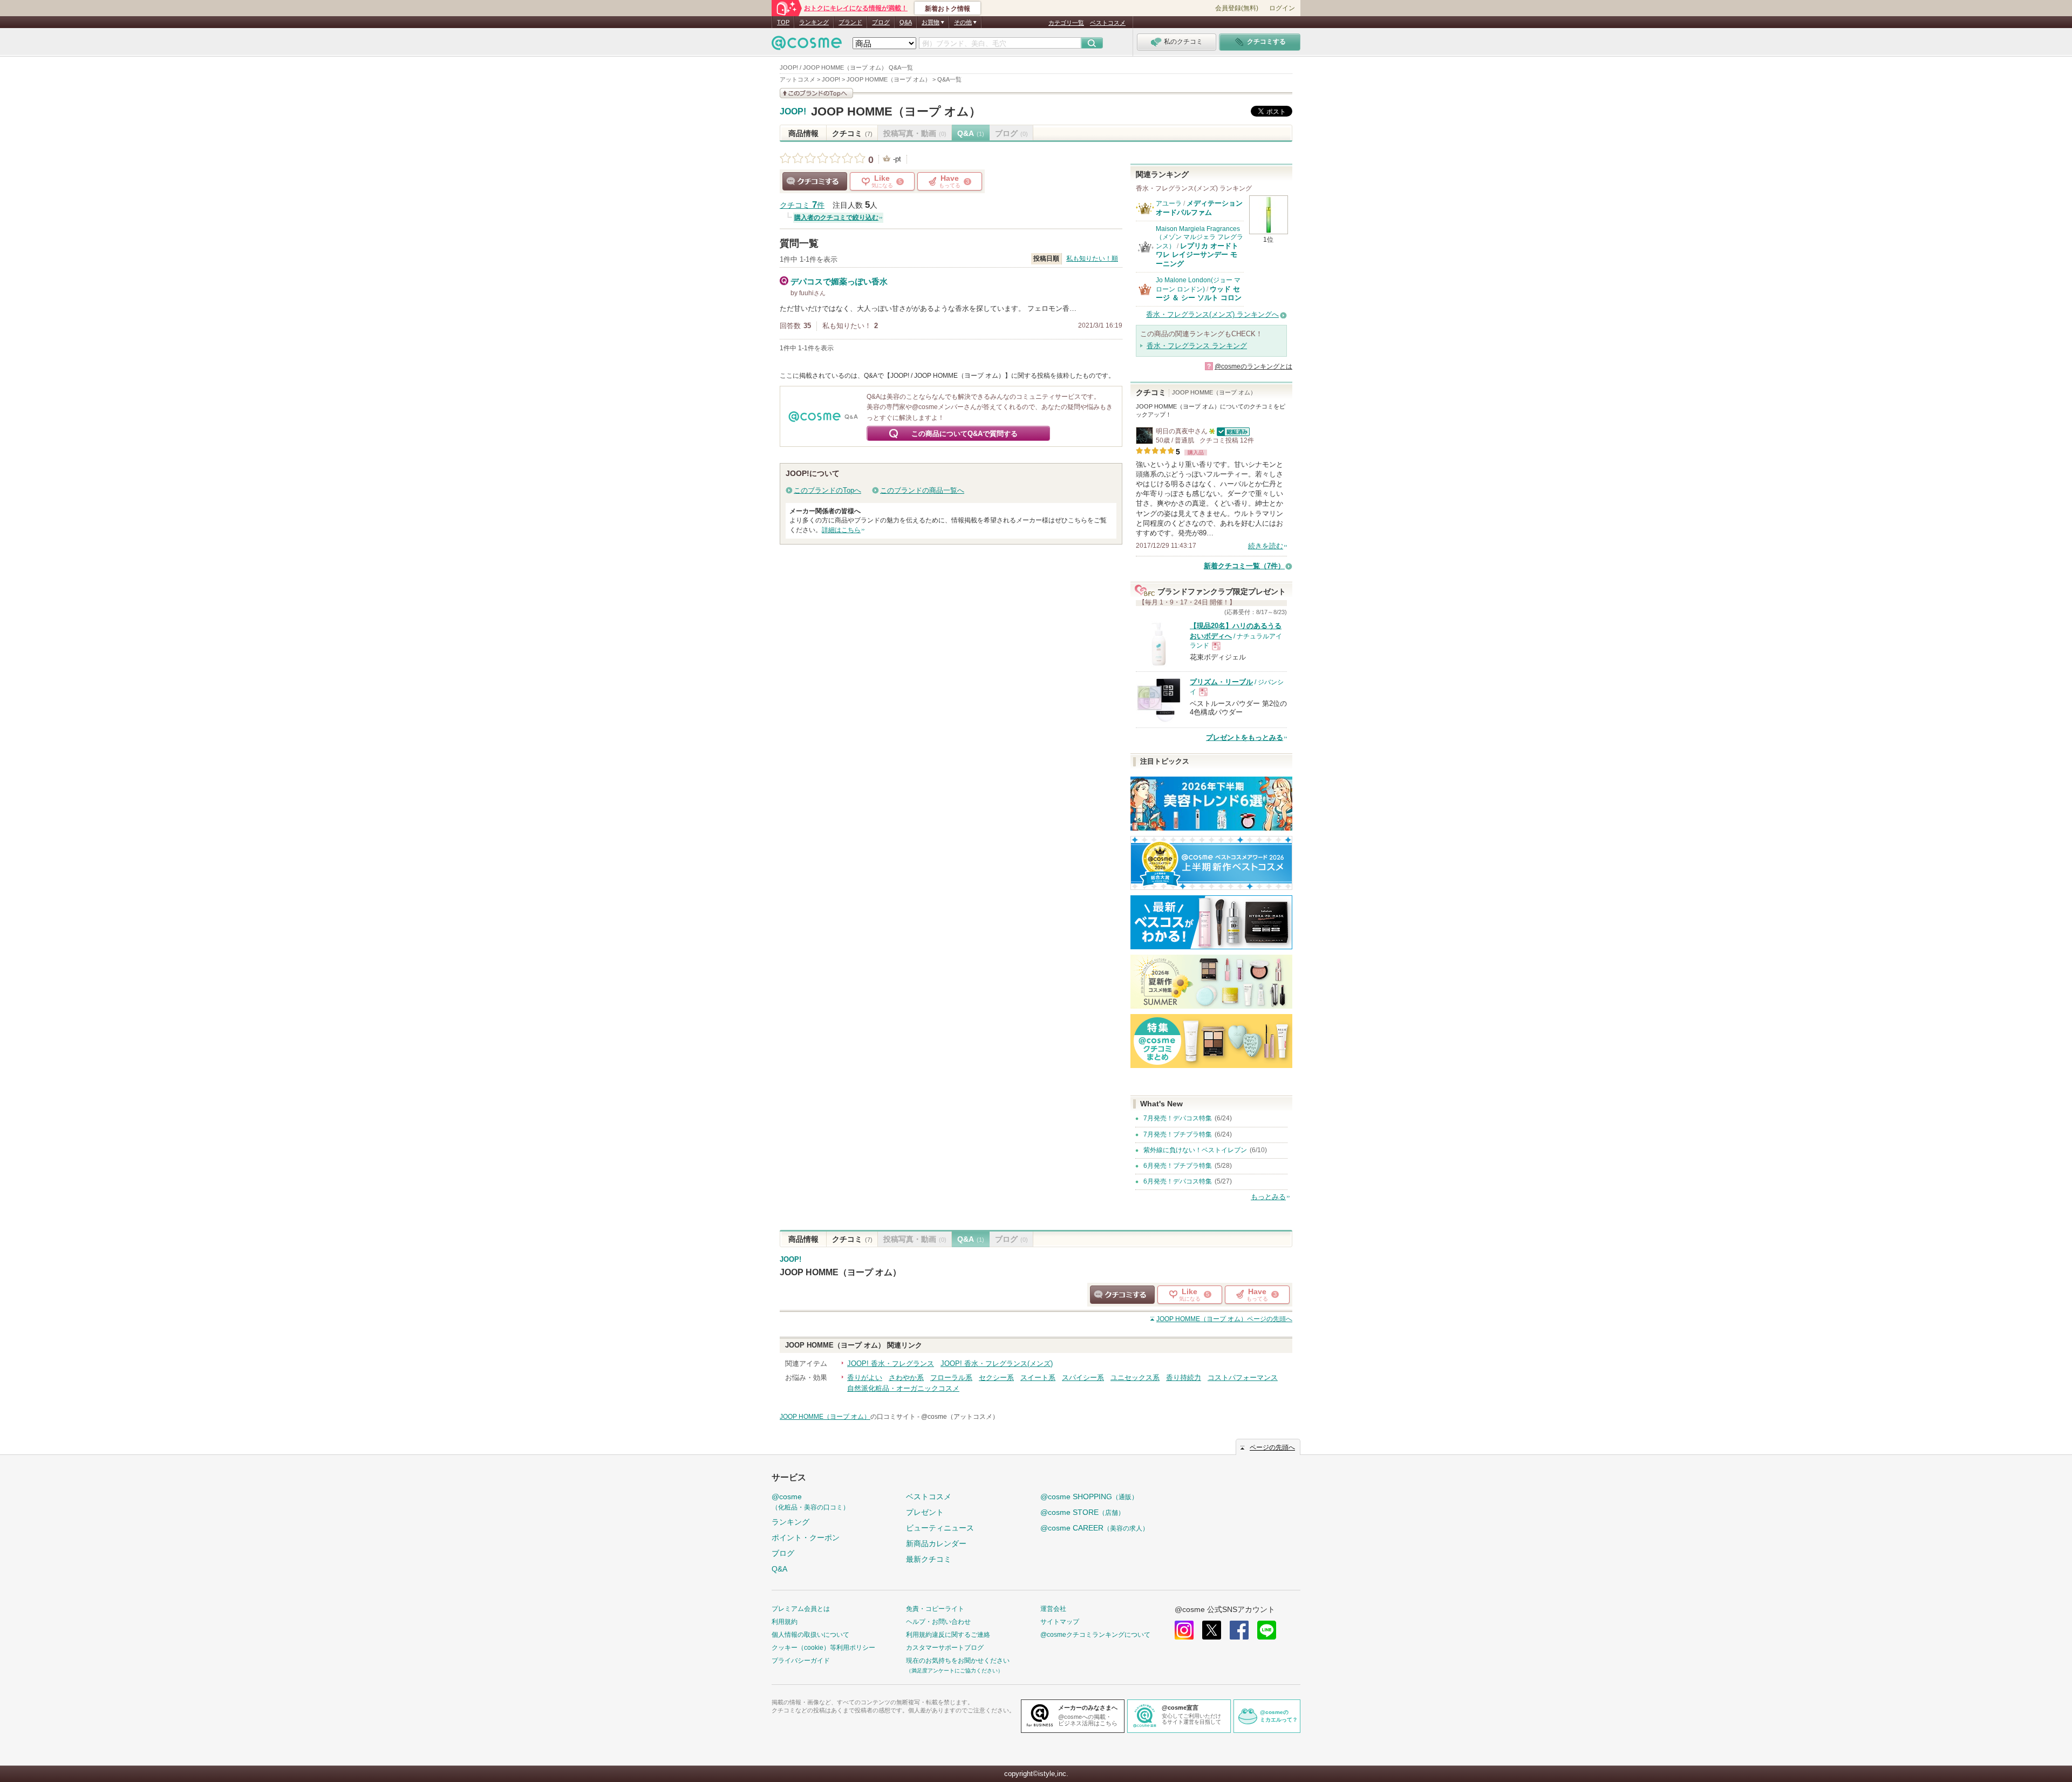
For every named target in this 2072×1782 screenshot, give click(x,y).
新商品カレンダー (936, 1543)
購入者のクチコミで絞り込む (836, 217)
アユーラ (1169, 203)
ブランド (850, 22)
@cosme (810, 1502)
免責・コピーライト (935, 1609)
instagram (1184, 1630)
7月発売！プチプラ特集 (1178, 1134)
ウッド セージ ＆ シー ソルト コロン (1199, 293)
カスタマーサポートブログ (945, 1648)
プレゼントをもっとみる (1245, 737)
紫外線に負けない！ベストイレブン (1195, 1150)
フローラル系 (951, 1378)
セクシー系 (996, 1378)
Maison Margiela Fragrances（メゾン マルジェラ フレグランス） (1199, 237)
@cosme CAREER (1095, 1528)
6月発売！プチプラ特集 (1178, 1166)
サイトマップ (1060, 1622)
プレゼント (925, 1512)
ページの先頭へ (1224, 1319)
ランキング (814, 22)
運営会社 (1053, 1609)
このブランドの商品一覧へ (922, 490)
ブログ (881, 22)
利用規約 (785, 1622)
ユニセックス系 (1135, 1378)
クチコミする (815, 181)
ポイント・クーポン (806, 1538)
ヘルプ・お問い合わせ (938, 1622)
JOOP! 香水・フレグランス (891, 1363)
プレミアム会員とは (801, 1609)
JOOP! (793, 112)
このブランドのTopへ (827, 490)
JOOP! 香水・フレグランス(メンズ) (997, 1363)
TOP (783, 22)
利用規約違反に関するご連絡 (948, 1635)
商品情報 (803, 133)
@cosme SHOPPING (1089, 1497)
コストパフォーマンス (1243, 1378)
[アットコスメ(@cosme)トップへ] (807, 46)
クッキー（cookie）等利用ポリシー (823, 1648)
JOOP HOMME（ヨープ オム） (896, 111)
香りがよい (865, 1378)
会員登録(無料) (1237, 8)
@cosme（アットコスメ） (960, 1417)
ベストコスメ (1108, 23)
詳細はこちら (841, 530)
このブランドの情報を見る (816, 93)
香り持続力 (1184, 1378)
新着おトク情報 (948, 9)
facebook (1239, 1630)
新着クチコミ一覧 (1244, 566)
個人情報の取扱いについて (810, 1635)
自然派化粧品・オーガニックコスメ (903, 1388)
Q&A (906, 22)
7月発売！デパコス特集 (1178, 1118)
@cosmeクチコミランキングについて (1095, 1635)
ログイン (1282, 8)
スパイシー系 (1083, 1378)
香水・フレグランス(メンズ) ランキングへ (1212, 314)
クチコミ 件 (802, 205)
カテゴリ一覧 (1066, 23)
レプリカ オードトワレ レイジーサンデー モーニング (1197, 255)
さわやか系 (906, 1378)
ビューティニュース (940, 1528)
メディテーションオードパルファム (1199, 208)
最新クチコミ (929, 1559)
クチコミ (852, 133)
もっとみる (1268, 1197)
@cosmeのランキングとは (1253, 366)
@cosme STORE (1082, 1512)
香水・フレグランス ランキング (1197, 346)
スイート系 (1038, 1378)
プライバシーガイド (801, 1661)
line (1267, 1630)
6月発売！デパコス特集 (1178, 1181)
